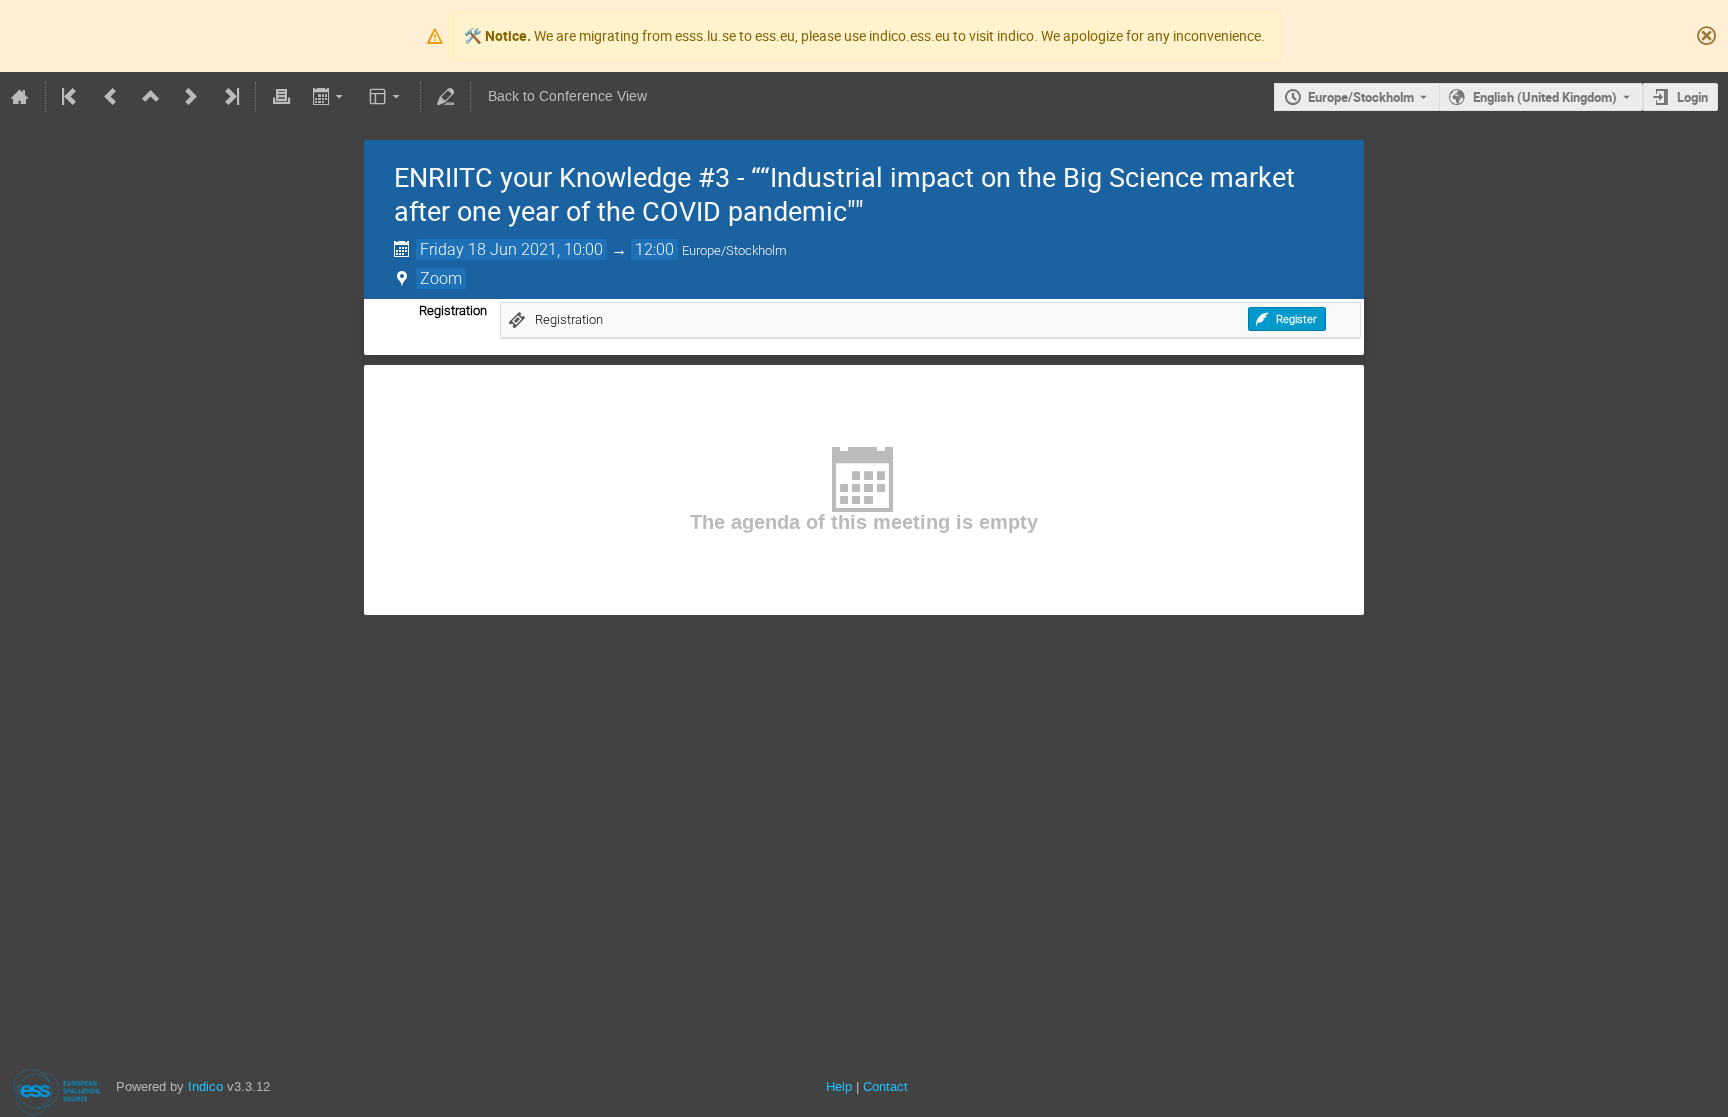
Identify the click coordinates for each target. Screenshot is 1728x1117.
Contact (885, 1086)
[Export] (329, 97)
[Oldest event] (71, 97)
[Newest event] (230, 97)
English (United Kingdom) (1545, 97)
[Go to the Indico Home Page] (20, 97)
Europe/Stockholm (1361, 97)
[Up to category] (151, 97)
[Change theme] (386, 97)
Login (1692, 97)
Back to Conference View (567, 96)
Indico (205, 1086)
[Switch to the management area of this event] (446, 97)
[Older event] (111, 97)
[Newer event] (191, 97)
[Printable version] (281, 97)
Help (839, 1086)
